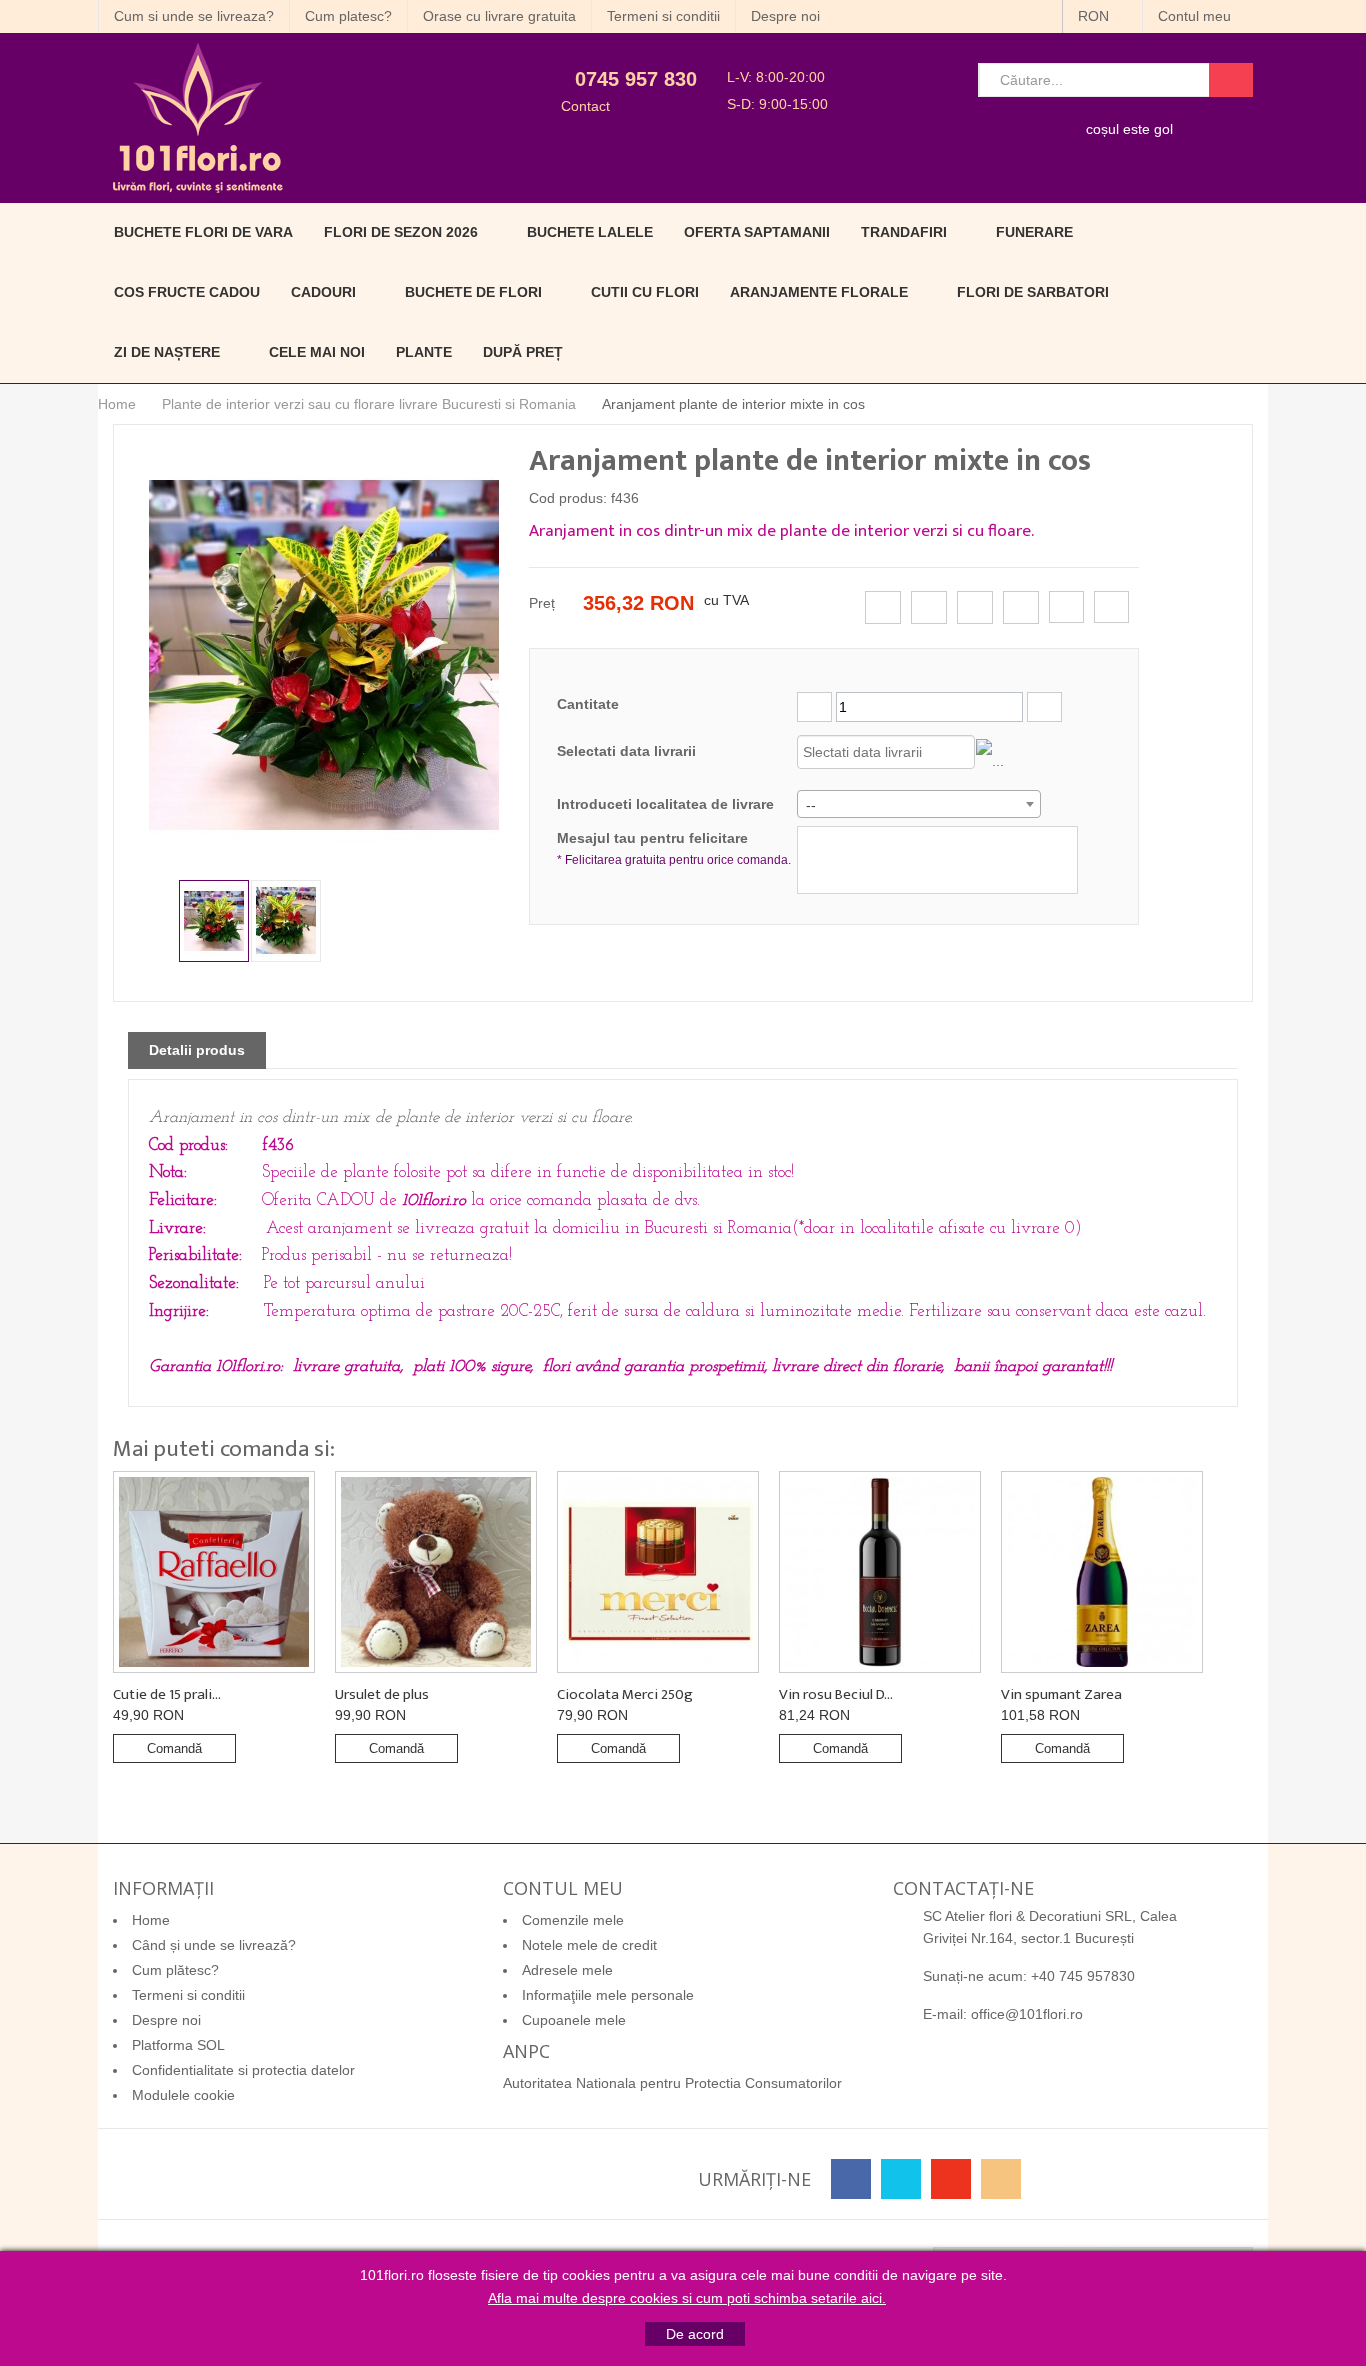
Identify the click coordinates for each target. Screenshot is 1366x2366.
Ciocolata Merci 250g (625, 1694)
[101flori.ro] (280, 118)
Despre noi (785, 16)
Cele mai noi (317, 352)
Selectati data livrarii (626, 751)
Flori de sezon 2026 (401, 232)
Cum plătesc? (175, 1970)
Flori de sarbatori (1033, 292)
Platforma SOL (178, 2045)
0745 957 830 (636, 79)
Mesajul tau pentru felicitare (674, 848)
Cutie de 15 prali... (167, 1694)
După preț (523, 352)
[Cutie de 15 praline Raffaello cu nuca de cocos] (214, 1572)
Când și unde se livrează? (214, 1945)
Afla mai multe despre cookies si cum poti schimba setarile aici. (687, 2298)
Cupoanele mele (574, 2020)
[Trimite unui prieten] (1066, 607)
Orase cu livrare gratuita (499, 16)
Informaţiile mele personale (608, 1995)
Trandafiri (904, 232)
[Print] (1111, 607)
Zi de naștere (167, 352)
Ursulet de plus (382, 1694)
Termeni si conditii (663, 16)
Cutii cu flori (645, 292)
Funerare (1034, 232)
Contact (585, 106)
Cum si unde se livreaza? (194, 16)
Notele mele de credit (589, 1945)
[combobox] (919, 804)
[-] (814, 707)
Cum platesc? (348, 16)
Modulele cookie (183, 2095)
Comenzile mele (573, 1920)
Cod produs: (568, 498)
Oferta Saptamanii (757, 232)
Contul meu (1196, 16)
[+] (1044, 707)
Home (117, 404)
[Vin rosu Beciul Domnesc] (880, 1572)
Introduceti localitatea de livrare (665, 804)
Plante (424, 352)
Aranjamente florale (819, 292)
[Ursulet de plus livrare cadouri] (436, 1572)
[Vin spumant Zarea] (1102, 1572)
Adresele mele (567, 1970)
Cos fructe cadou (187, 292)
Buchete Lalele (590, 232)
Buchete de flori (473, 292)
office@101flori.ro (1027, 2014)
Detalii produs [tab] (197, 1050)
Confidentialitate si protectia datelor (243, 2070)
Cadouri (323, 292)
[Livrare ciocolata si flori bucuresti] (658, 1572)
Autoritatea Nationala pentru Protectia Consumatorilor (672, 2083)
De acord (695, 2334)
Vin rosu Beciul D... (836, 1694)
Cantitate (588, 704)
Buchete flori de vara (203, 232)
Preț (542, 603)
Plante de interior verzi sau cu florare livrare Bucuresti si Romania (369, 404)
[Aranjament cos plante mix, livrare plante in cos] (214, 921)
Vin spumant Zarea (1061, 1694)
